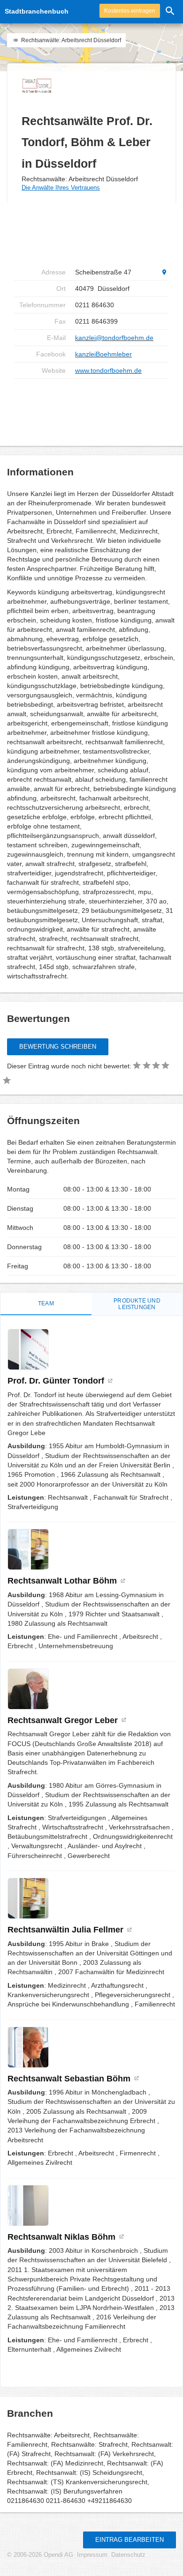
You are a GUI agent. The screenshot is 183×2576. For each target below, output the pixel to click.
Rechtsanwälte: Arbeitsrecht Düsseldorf (70, 40)
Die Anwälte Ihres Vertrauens (61, 188)
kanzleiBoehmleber (103, 354)
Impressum (92, 2555)
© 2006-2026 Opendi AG (40, 2555)
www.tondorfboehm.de (108, 370)
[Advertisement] (91, 234)
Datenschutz (128, 2555)
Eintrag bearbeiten (130, 2540)
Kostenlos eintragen (130, 11)
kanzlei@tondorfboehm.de (114, 338)
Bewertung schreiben (58, 1047)
